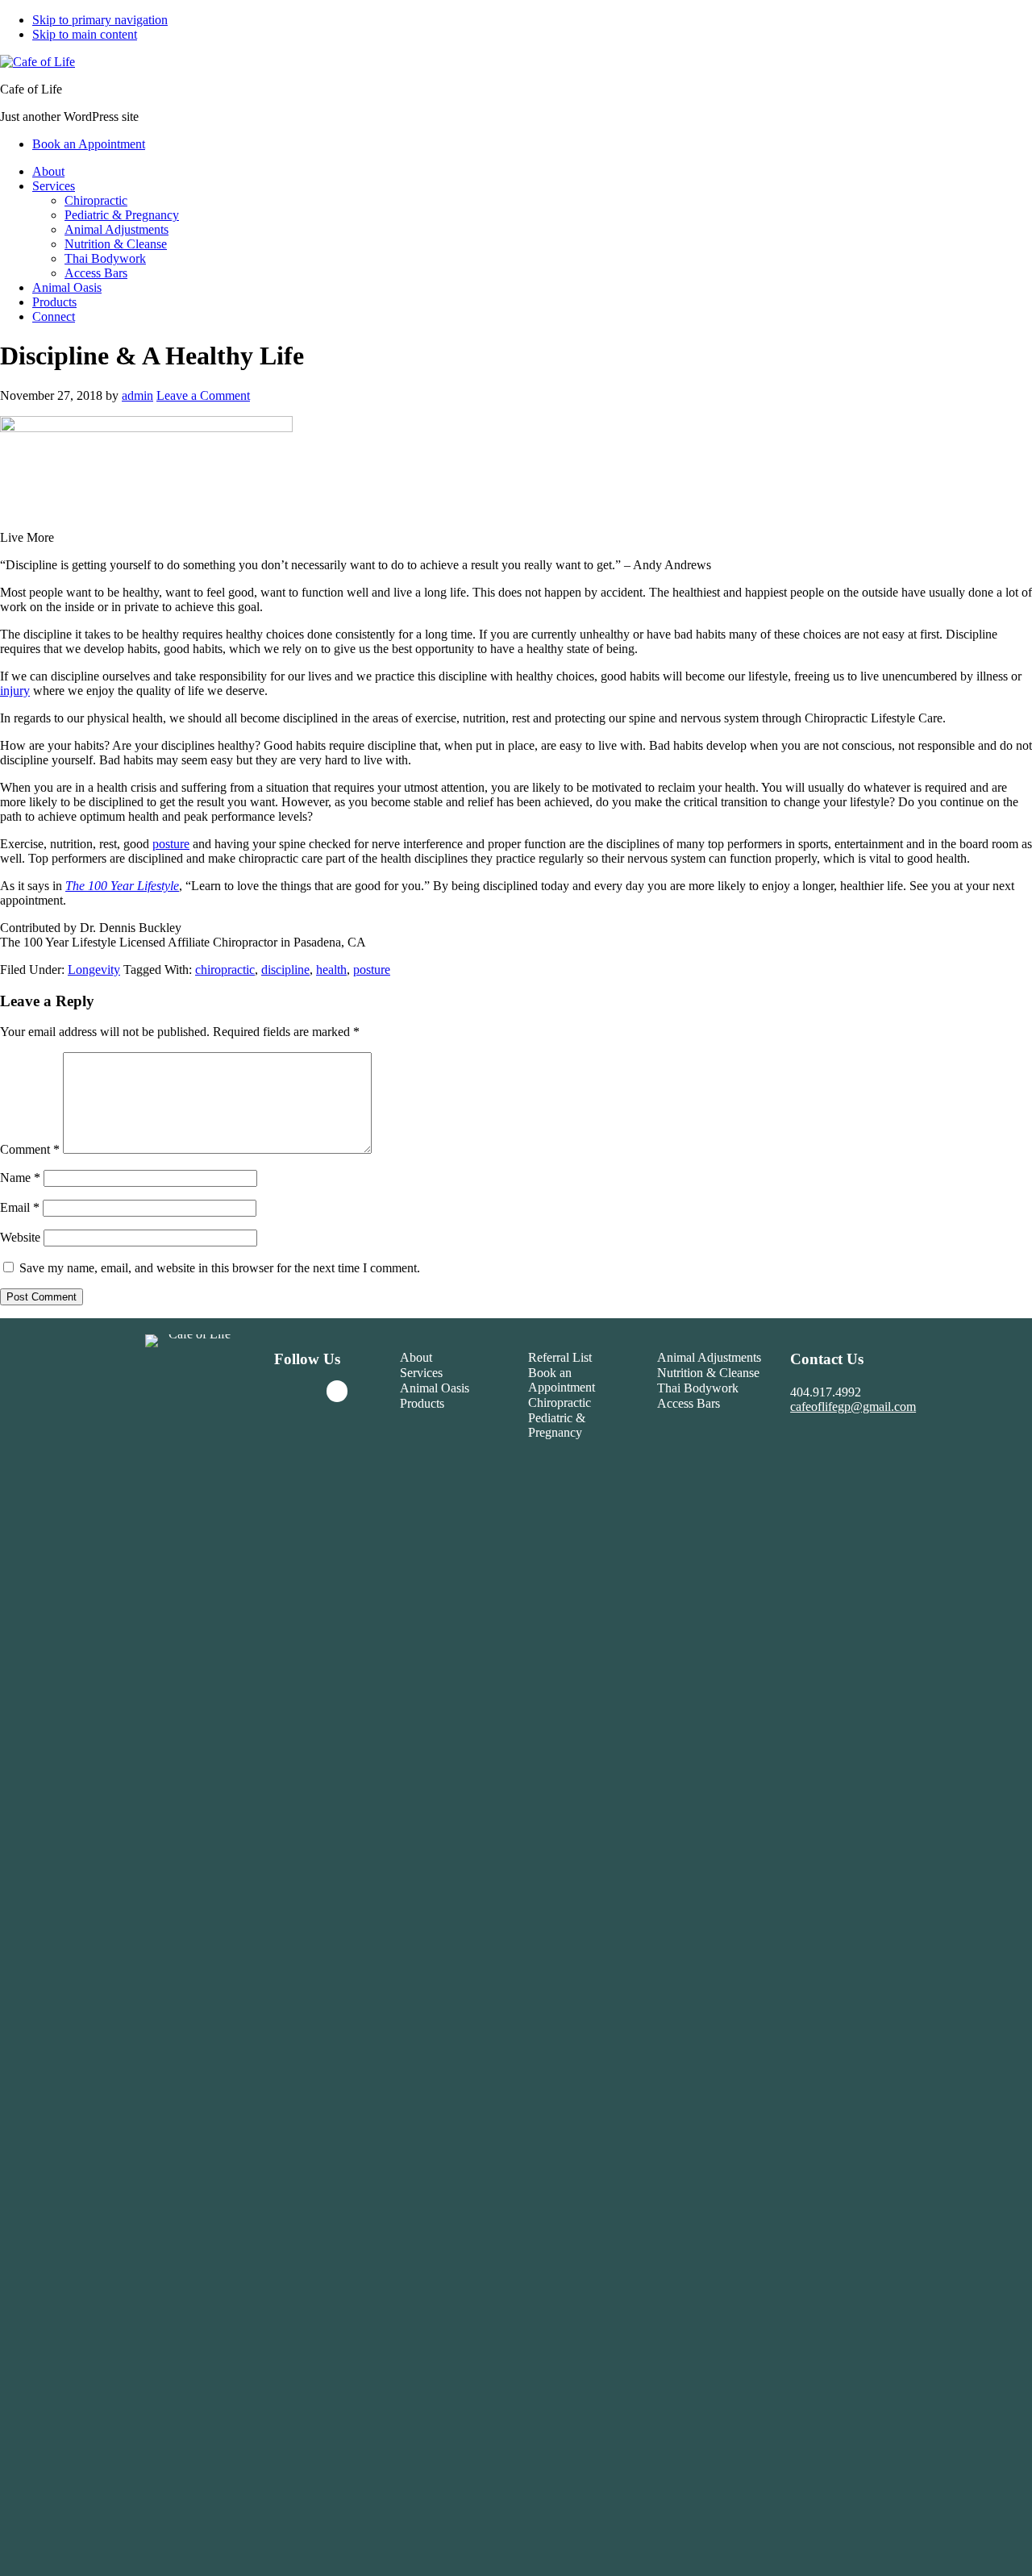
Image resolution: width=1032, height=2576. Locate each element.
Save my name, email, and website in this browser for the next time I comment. (220, 1268)
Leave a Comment (203, 395)
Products (422, 1403)
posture (171, 844)
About (416, 1357)
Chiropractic (560, 1402)
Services (421, 1373)
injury (15, 691)
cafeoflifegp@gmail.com (853, 1407)
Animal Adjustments (709, 1357)
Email (20, 1207)
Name (20, 1178)
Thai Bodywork (698, 1388)
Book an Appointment (562, 1380)
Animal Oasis (435, 1388)
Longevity (94, 970)
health (331, 970)
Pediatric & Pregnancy (557, 1425)
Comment (30, 1149)
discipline (285, 970)
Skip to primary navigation (100, 20)
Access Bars (689, 1403)
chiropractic (225, 970)
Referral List (560, 1357)
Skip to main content (85, 34)
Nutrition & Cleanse (708, 1373)
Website (20, 1237)
